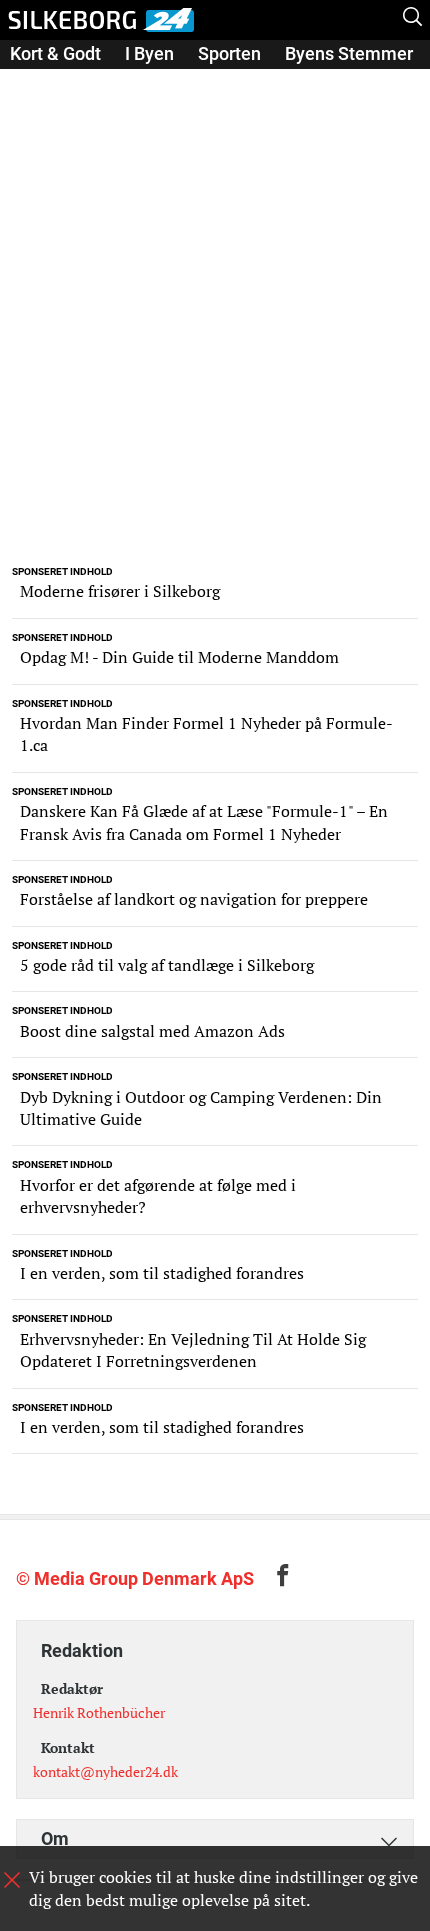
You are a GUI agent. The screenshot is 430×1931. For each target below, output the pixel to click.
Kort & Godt (55, 53)
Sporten (229, 53)
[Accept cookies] (12, 1880)
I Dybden (45, 81)
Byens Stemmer (349, 53)
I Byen (149, 53)
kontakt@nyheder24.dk (105, 1771)
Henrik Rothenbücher (99, 1712)
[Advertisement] (215, 333)
